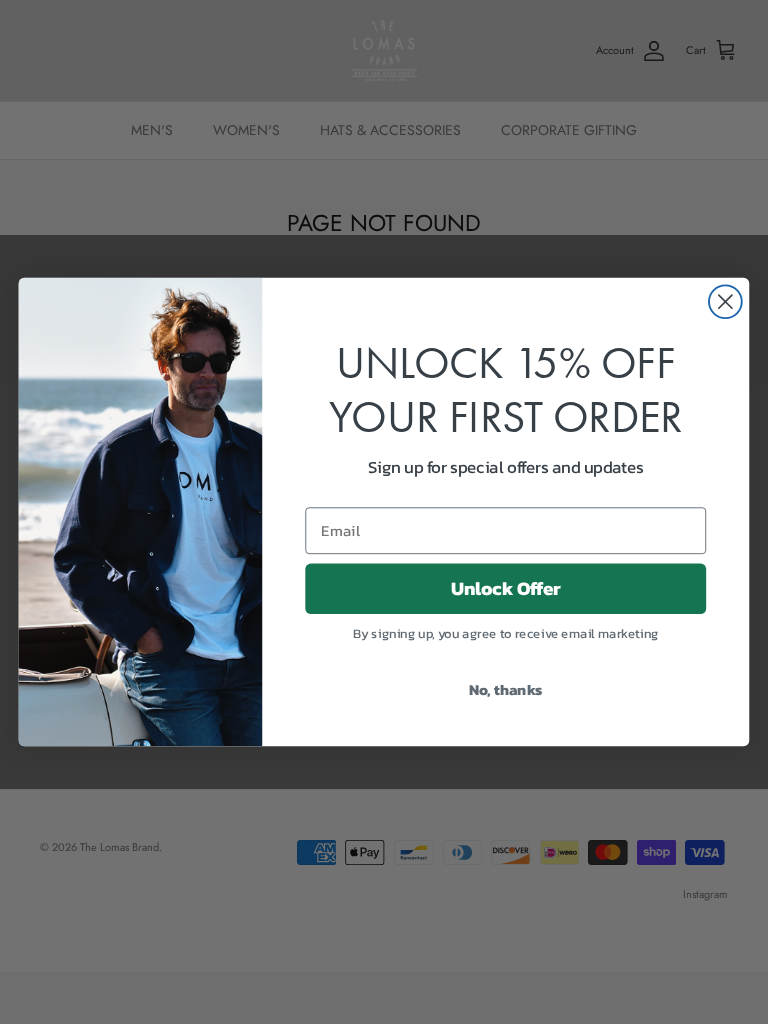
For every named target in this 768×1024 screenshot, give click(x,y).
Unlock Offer (506, 588)
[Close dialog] (725, 301)
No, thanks (506, 688)
